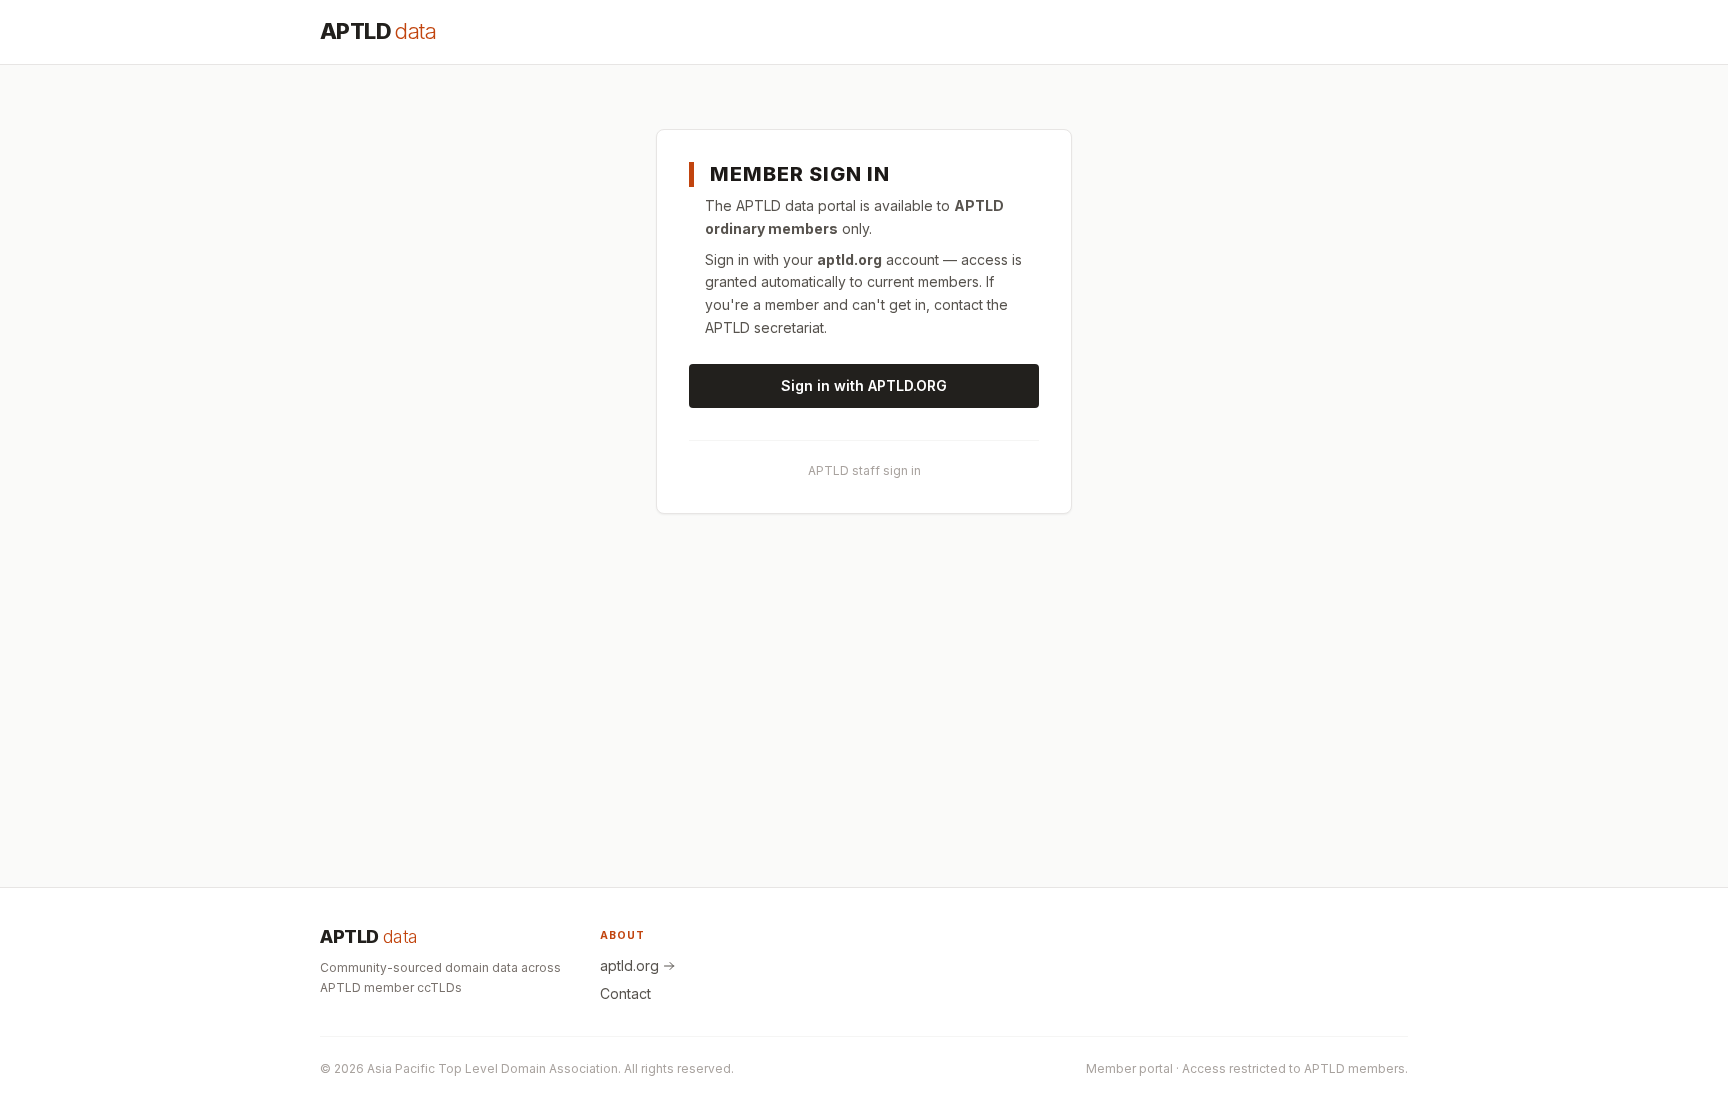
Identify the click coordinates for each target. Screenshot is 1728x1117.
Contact (625, 993)
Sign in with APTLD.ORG (864, 385)
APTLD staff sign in (864, 470)
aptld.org (629, 965)
